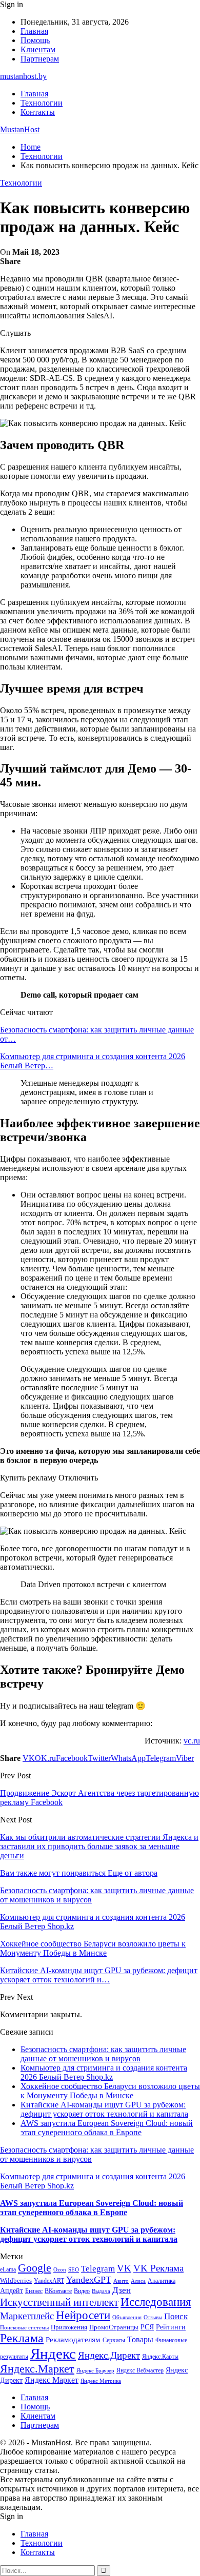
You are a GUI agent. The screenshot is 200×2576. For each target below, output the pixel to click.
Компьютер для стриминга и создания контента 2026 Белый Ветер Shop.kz (104, 2072)
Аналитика (162, 2281)
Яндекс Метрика (101, 2381)
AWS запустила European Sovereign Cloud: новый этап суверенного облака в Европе (107, 2128)
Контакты (38, 112)
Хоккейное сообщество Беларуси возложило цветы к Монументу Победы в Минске (110, 2091)
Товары (140, 2339)
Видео (82, 2291)
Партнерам (40, 59)
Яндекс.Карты (160, 2357)
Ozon (60, 2270)
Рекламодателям (73, 2339)
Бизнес (34, 2291)
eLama (8, 2269)
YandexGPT (89, 2280)
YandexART (49, 2281)
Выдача (101, 2291)
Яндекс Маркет (52, 2380)
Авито (121, 2281)
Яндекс (53, 2354)
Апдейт (12, 2291)
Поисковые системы (24, 2327)
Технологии (42, 103)
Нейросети (83, 2315)
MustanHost (20, 129)
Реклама (22, 2338)
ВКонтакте (58, 2291)
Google (35, 2268)
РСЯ (147, 2327)
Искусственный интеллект (59, 2302)
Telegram (98, 2269)
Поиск (176, 2316)
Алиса (138, 2281)
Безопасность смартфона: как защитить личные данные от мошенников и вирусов (103, 2054)
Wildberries (16, 2281)
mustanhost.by (23, 76)
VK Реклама (158, 2268)
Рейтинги (171, 2327)
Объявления (127, 2317)
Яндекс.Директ (109, 2355)
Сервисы (114, 2340)
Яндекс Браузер (95, 2371)
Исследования (156, 2302)
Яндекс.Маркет (37, 2369)
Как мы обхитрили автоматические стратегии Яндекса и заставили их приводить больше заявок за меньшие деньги (99, 1846)
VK (124, 2268)
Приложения (69, 2327)
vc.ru (192, 1741)
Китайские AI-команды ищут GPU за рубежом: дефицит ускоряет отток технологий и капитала (104, 2109)
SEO (74, 2269)
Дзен (122, 2290)
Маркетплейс (27, 2316)
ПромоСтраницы (114, 2327)
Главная (34, 31)
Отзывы (153, 2317)
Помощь (35, 40)
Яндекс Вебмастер (140, 2370)
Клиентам (38, 49)
